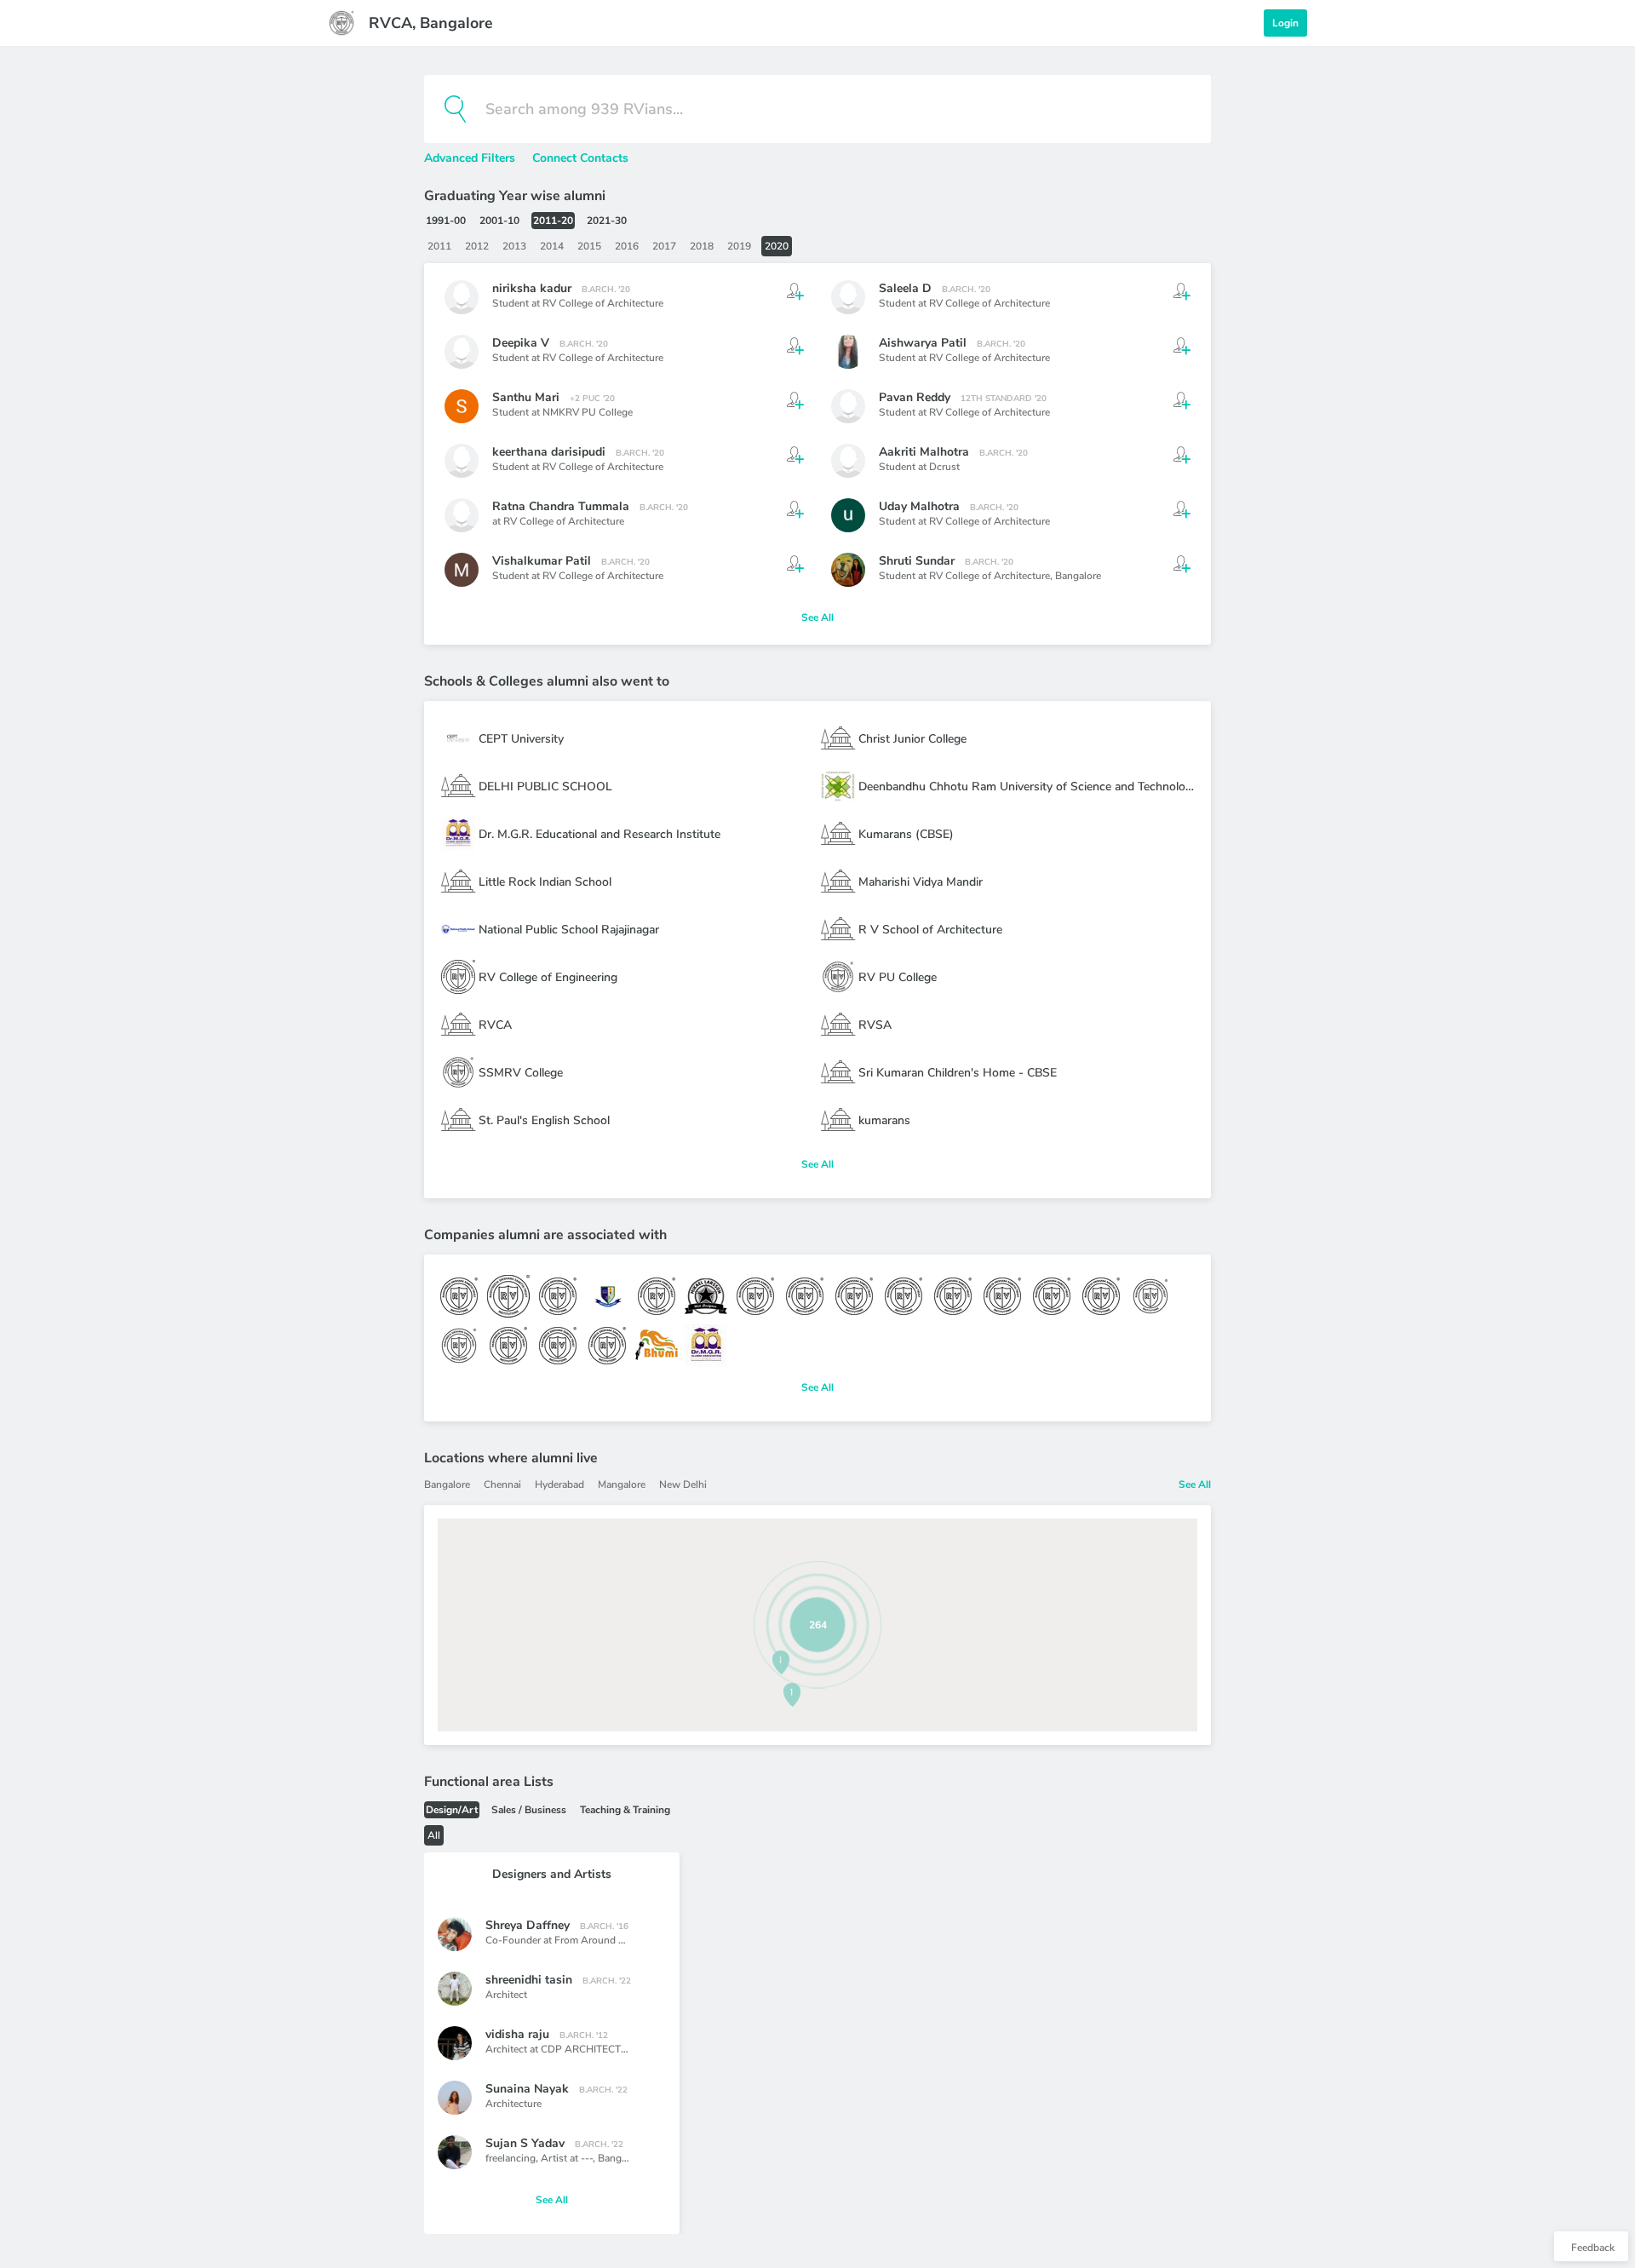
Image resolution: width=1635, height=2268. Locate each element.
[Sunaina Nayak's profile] (455, 2098)
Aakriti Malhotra (924, 452)
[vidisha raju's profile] (455, 2043)
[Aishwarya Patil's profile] (848, 352)
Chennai (502, 1484)
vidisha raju (517, 2034)
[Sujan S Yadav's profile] (455, 2152)
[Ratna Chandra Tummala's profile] (462, 515)
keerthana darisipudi (549, 452)
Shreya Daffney (528, 1925)
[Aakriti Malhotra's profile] (848, 461)
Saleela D (905, 288)
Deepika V (521, 343)
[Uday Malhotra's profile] (848, 515)
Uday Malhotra (919, 506)
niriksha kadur (532, 288)
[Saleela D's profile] (848, 297)
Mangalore (622, 1484)
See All (817, 617)
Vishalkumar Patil (542, 561)
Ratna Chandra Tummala (561, 506)
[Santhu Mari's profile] (462, 406)
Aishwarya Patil (923, 343)
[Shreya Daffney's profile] (455, 1934)
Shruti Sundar (917, 561)
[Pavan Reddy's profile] (848, 406)
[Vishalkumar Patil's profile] (462, 570)
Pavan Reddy (915, 397)
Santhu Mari (526, 397)
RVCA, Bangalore (431, 23)
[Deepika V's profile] (462, 352)
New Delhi (683, 1484)
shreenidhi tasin (529, 1980)
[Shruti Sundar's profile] (848, 570)
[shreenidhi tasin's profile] (455, 1989)
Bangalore (1078, 576)
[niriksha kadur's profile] (462, 297)
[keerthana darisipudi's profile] (462, 461)
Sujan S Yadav (525, 2143)
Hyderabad (559, 1484)
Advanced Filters (471, 158)
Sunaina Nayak (527, 2089)
